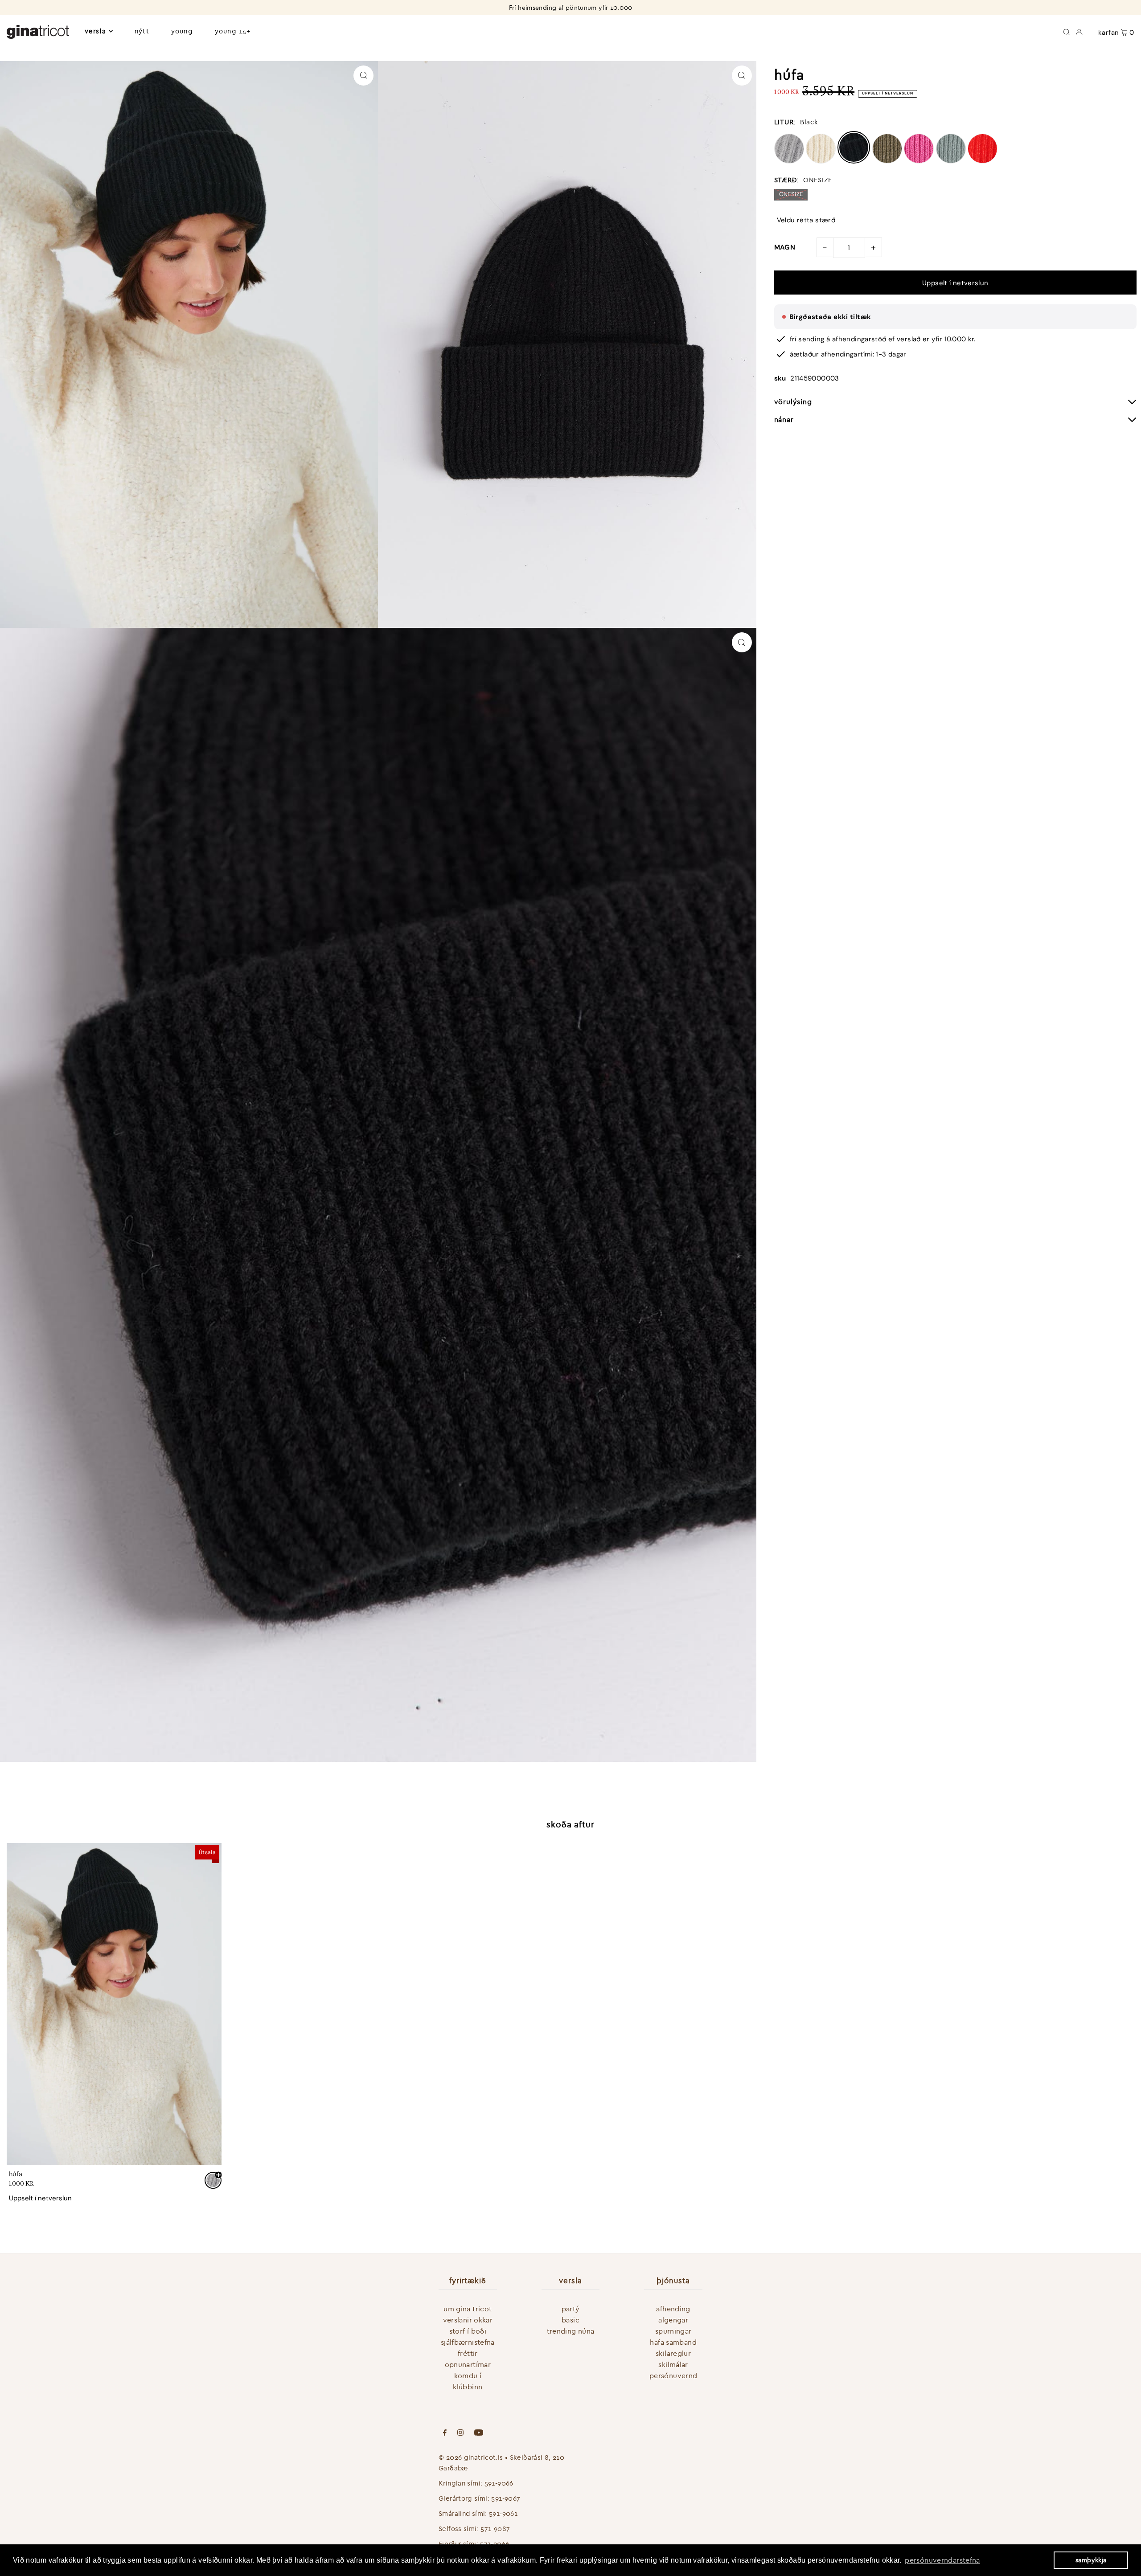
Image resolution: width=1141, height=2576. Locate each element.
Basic (570, 2320)
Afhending (673, 2309)
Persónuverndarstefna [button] (942, 2560)
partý (571, 2309)
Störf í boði (468, 2331)
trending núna (571, 2331)
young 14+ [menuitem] (233, 31)
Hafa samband (673, 2342)
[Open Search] (1067, 31)
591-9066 (499, 2483)
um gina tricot (468, 2309)
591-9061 (503, 2513)
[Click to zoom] (363, 76)
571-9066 (495, 2544)
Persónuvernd (673, 2375)
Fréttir (468, 2353)
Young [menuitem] (182, 31)
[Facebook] (445, 2433)
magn (785, 247)
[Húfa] (114, 2004)
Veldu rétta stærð (806, 220)
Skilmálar (673, 2364)
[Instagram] (460, 2433)
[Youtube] (479, 2433)
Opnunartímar (468, 2364)
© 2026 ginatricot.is (471, 2457)
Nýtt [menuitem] (142, 31)
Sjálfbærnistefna (468, 2342)
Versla (95, 31)
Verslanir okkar (468, 2320)
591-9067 (506, 2498)
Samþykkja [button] (1091, 2560)
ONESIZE (791, 194)
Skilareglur (673, 2353)
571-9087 (495, 2529)
